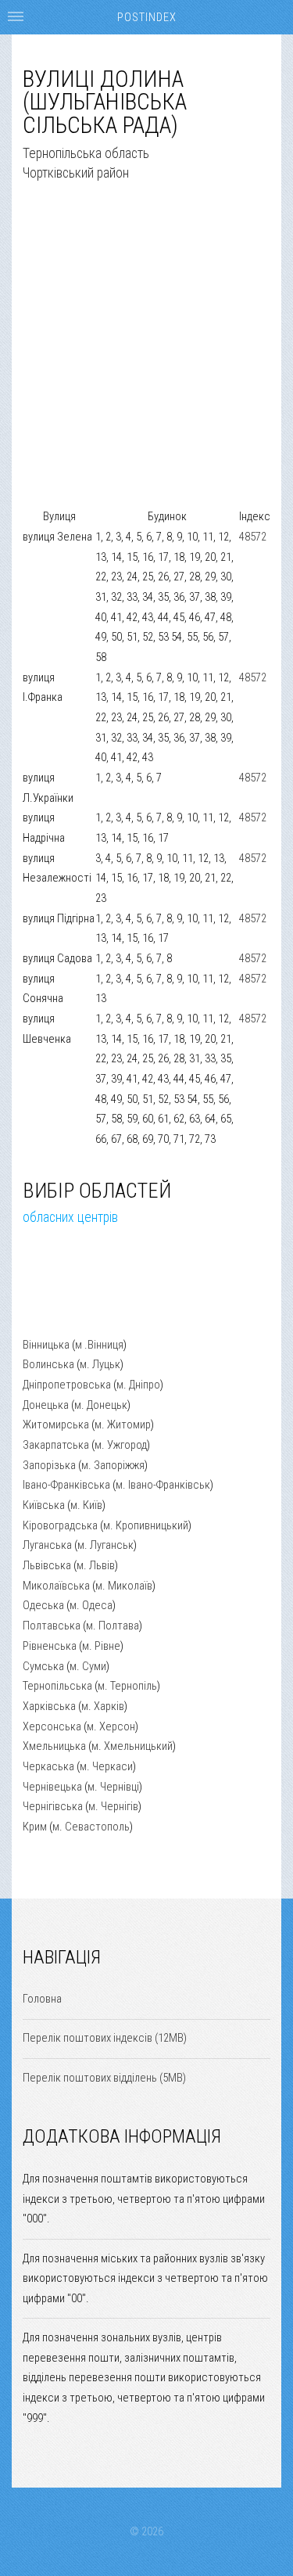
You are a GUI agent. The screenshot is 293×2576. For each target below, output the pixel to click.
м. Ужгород (121, 1445)
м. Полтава (113, 1626)
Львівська (47, 1565)
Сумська (43, 1666)
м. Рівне (101, 1646)
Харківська (49, 1706)
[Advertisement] (146, 360)
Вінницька (46, 1345)
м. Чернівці (113, 1787)
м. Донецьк (101, 1405)
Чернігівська (53, 1806)
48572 (253, 537)
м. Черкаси (106, 1766)
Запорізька (49, 1465)
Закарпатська (56, 1445)
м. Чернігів (113, 1806)
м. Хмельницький (132, 1746)
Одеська (43, 1605)
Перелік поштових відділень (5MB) (104, 2078)
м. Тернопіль (127, 1686)
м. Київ (86, 1505)
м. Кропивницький (146, 1525)
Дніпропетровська (67, 1385)
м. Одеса (91, 1605)
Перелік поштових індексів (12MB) (105, 2038)
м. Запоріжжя (113, 1465)
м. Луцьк (100, 1364)
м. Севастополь (91, 1827)
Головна (42, 1999)
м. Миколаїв (124, 1586)
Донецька (46, 1405)
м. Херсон (111, 1726)
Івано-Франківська (66, 1485)
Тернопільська (57, 1686)
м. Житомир (123, 1425)
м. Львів (96, 1565)
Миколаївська (56, 1586)
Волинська (48, 1364)
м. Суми (88, 1666)
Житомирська (56, 1425)
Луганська (47, 1545)
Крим (35, 1827)
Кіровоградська (60, 1525)
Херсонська (52, 1726)
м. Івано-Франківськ (163, 1485)
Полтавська (52, 1626)
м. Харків (103, 1706)
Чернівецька (52, 1787)
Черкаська (48, 1766)
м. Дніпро (138, 1385)
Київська (44, 1505)
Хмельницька (54, 1746)
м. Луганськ (105, 1545)
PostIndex (147, 17)
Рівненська (50, 1646)
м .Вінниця (99, 1345)
